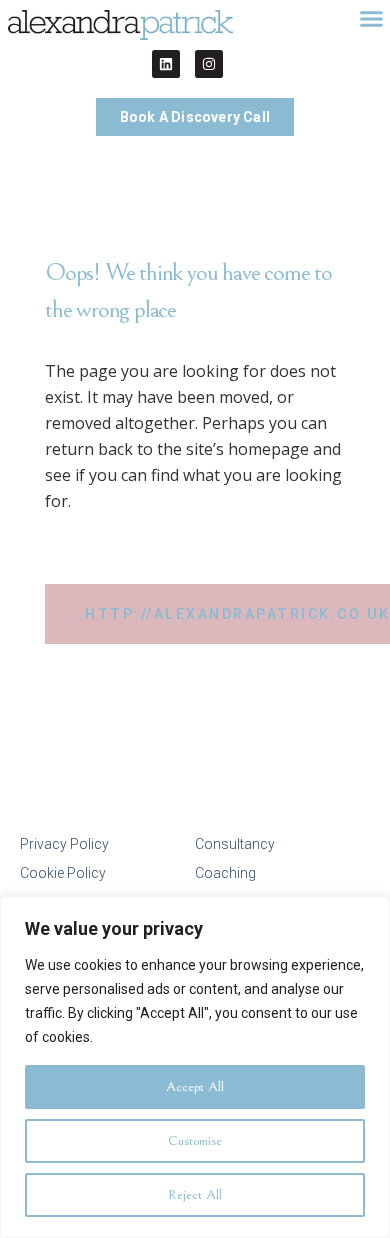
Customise (195, 1141)
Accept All (195, 1087)
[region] (195, 1067)
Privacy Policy (64, 844)
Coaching (225, 873)
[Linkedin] (166, 64)
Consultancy (235, 844)
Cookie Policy (63, 873)
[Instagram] (209, 64)
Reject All (195, 1195)
